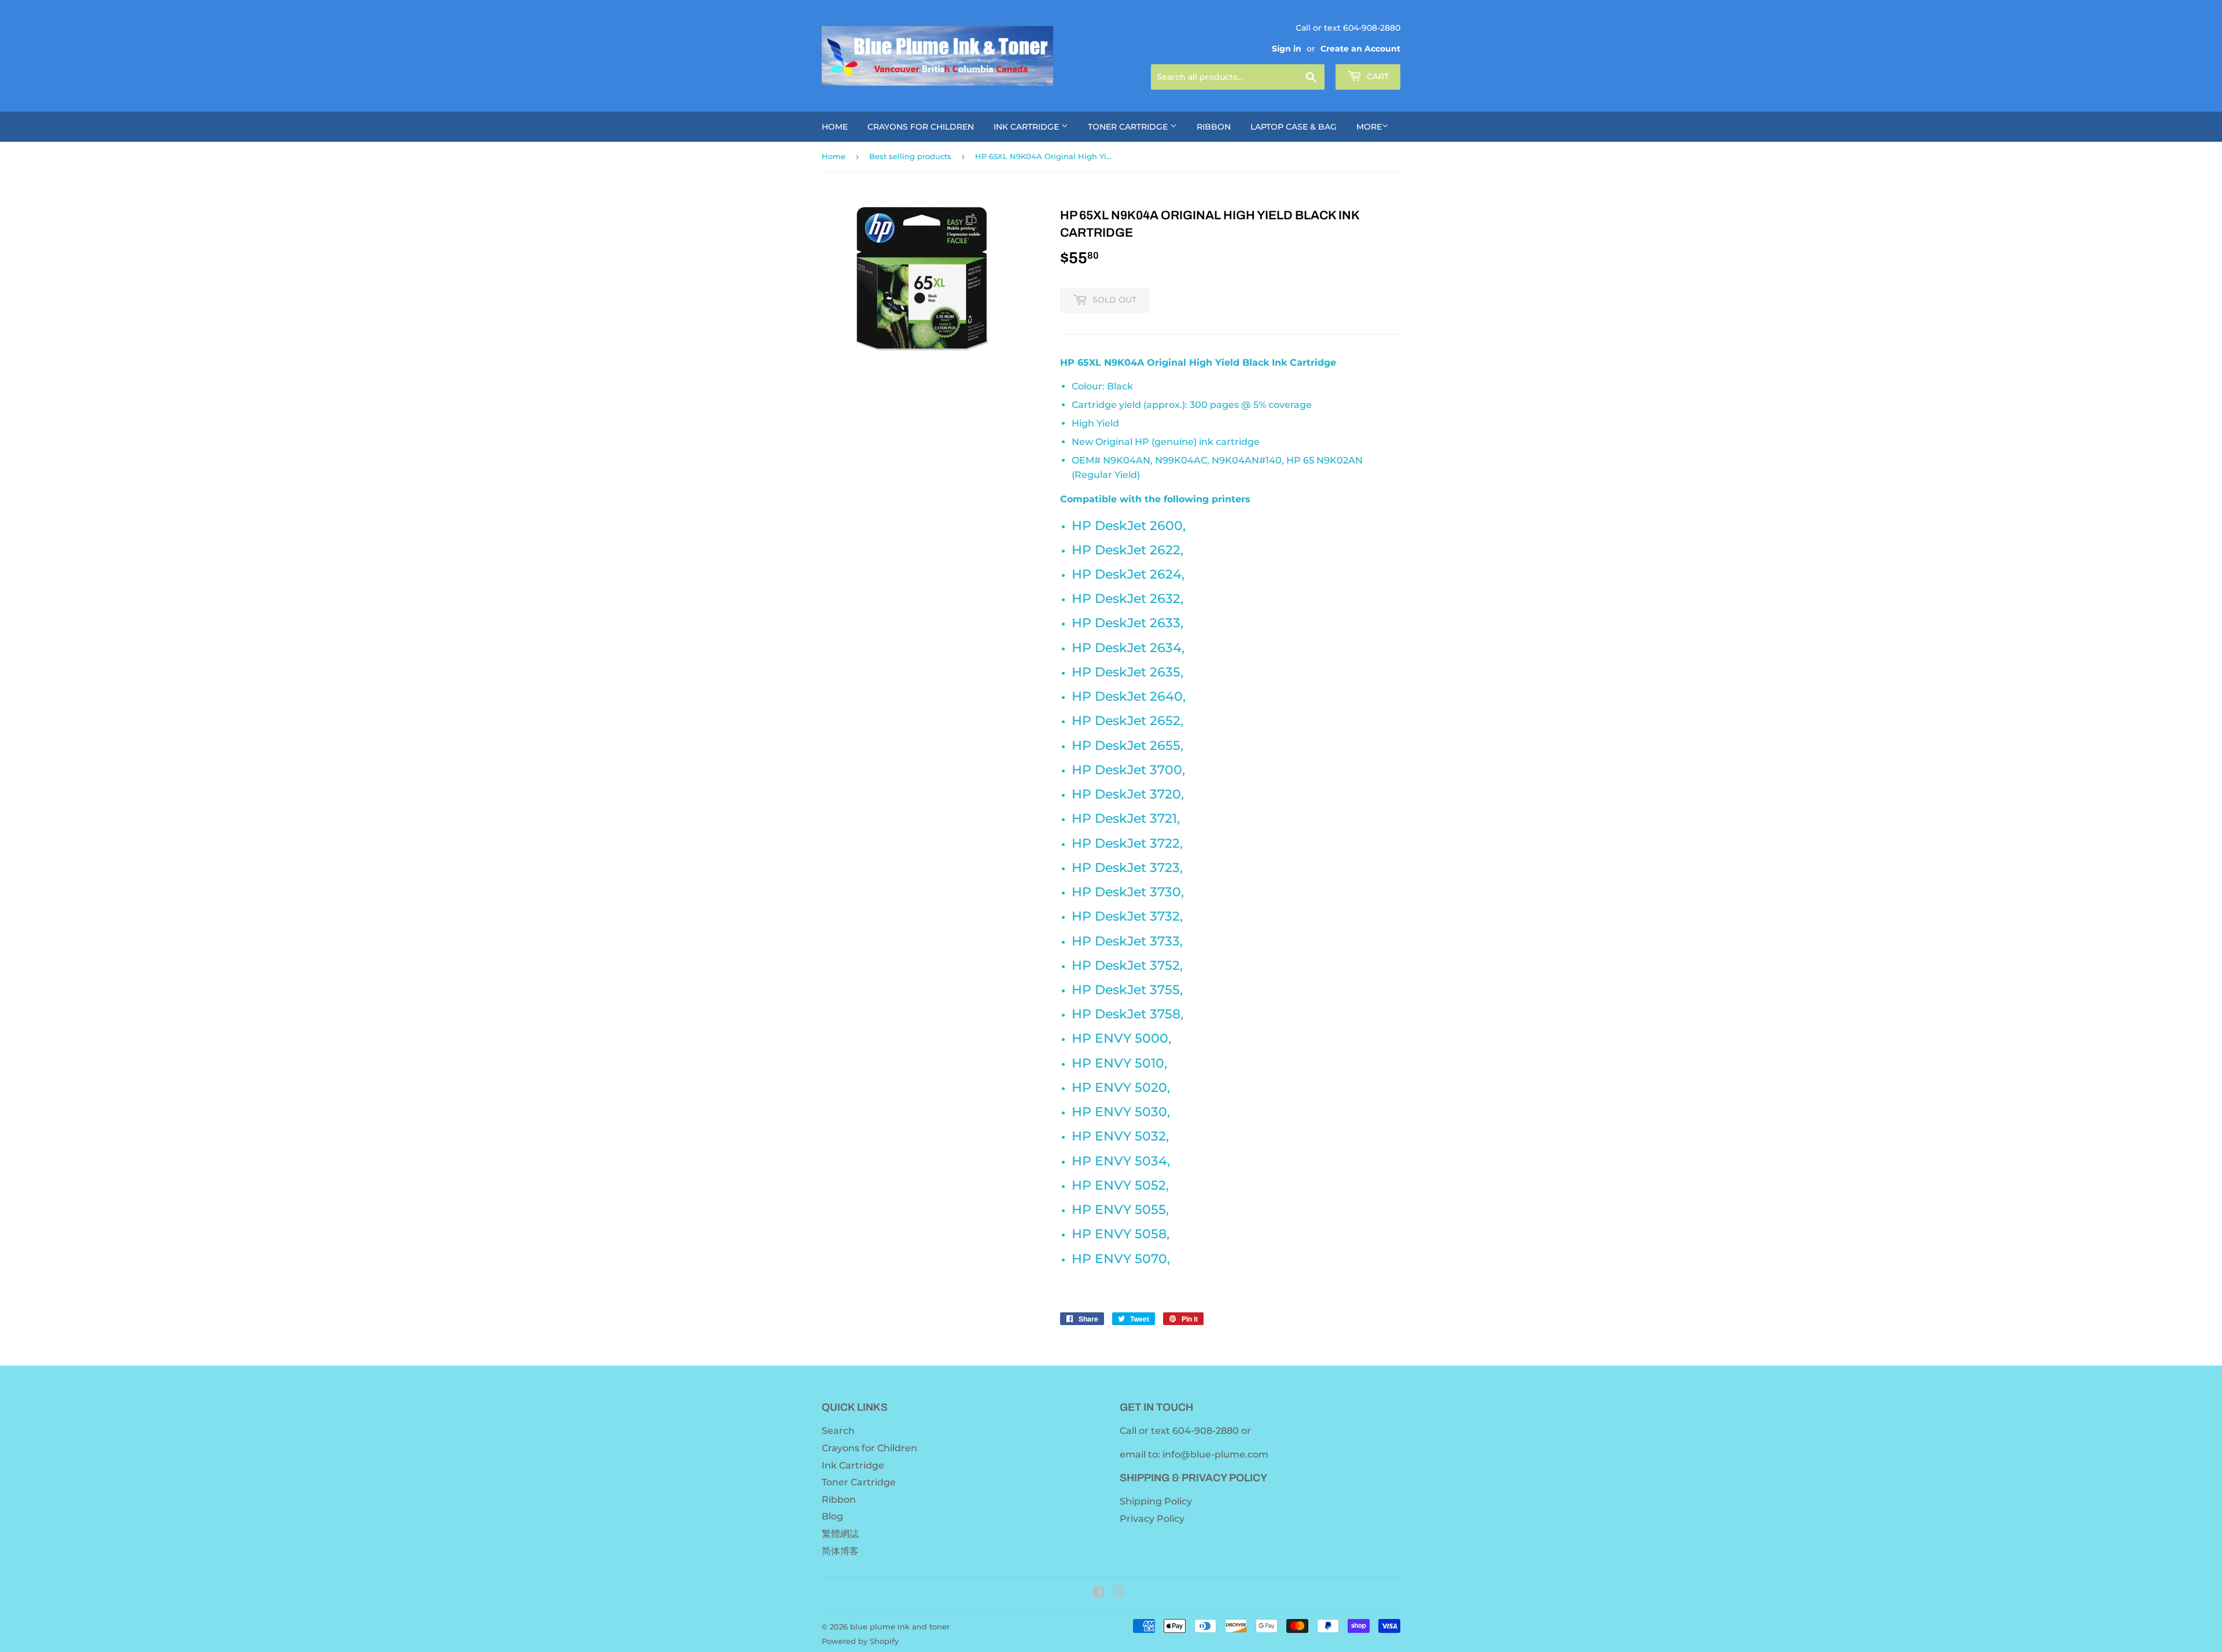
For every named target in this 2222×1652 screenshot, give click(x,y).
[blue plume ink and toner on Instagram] (1119, 1593)
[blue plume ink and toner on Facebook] (1099, 1593)
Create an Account (1360, 49)
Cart (1377, 76)
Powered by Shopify (860, 1641)
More (1369, 127)
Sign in (1287, 49)
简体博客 (840, 1551)
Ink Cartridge (1027, 127)
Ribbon (1214, 127)
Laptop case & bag (1294, 127)
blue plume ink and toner (900, 1627)
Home (835, 127)
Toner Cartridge (1129, 127)
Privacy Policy (1152, 1519)
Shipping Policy (1156, 1501)
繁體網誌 (840, 1534)
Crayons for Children (921, 127)
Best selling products (910, 156)
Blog (832, 1516)
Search (838, 1431)
